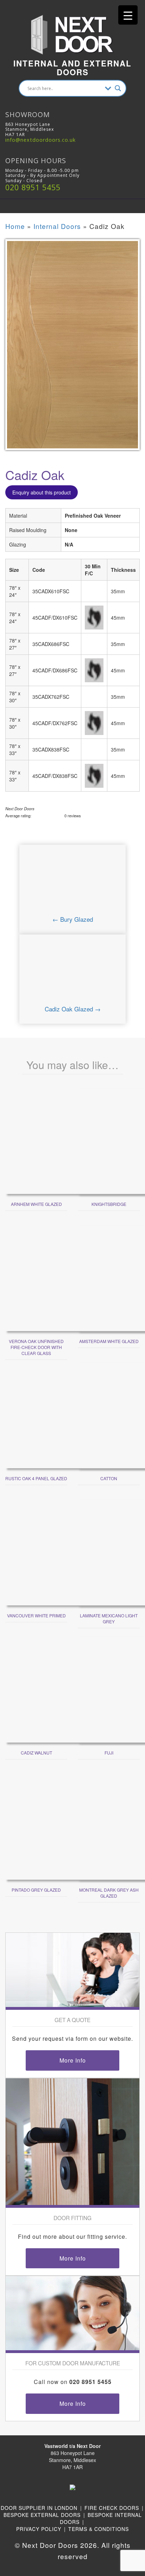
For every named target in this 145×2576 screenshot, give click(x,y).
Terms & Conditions (99, 2529)
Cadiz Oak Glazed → (73, 1009)
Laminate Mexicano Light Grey (109, 1618)
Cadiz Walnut (36, 1753)
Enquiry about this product (42, 492)
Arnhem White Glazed (36, 1204)
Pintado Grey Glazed (36, 1890)
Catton (109, 1478)
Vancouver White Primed (36, 1615)
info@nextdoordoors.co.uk (40, 140)
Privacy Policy (39, 2529)
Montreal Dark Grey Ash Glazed (109, 1893)
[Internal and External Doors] (72, 27)
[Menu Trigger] (128, 15)
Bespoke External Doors (42, 2515)
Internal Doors (57, 226)
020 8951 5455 (33, 187)
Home (15, 226)
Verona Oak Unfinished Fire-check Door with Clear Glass (36, 1347)
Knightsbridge (109, 1204)
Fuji (109, 1753)
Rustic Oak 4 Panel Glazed (36, 1478)
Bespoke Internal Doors (101, 2518)
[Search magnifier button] (118, 88)
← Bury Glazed (73, 919)
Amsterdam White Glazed (109, 1341)
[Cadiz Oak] (72, 349)
